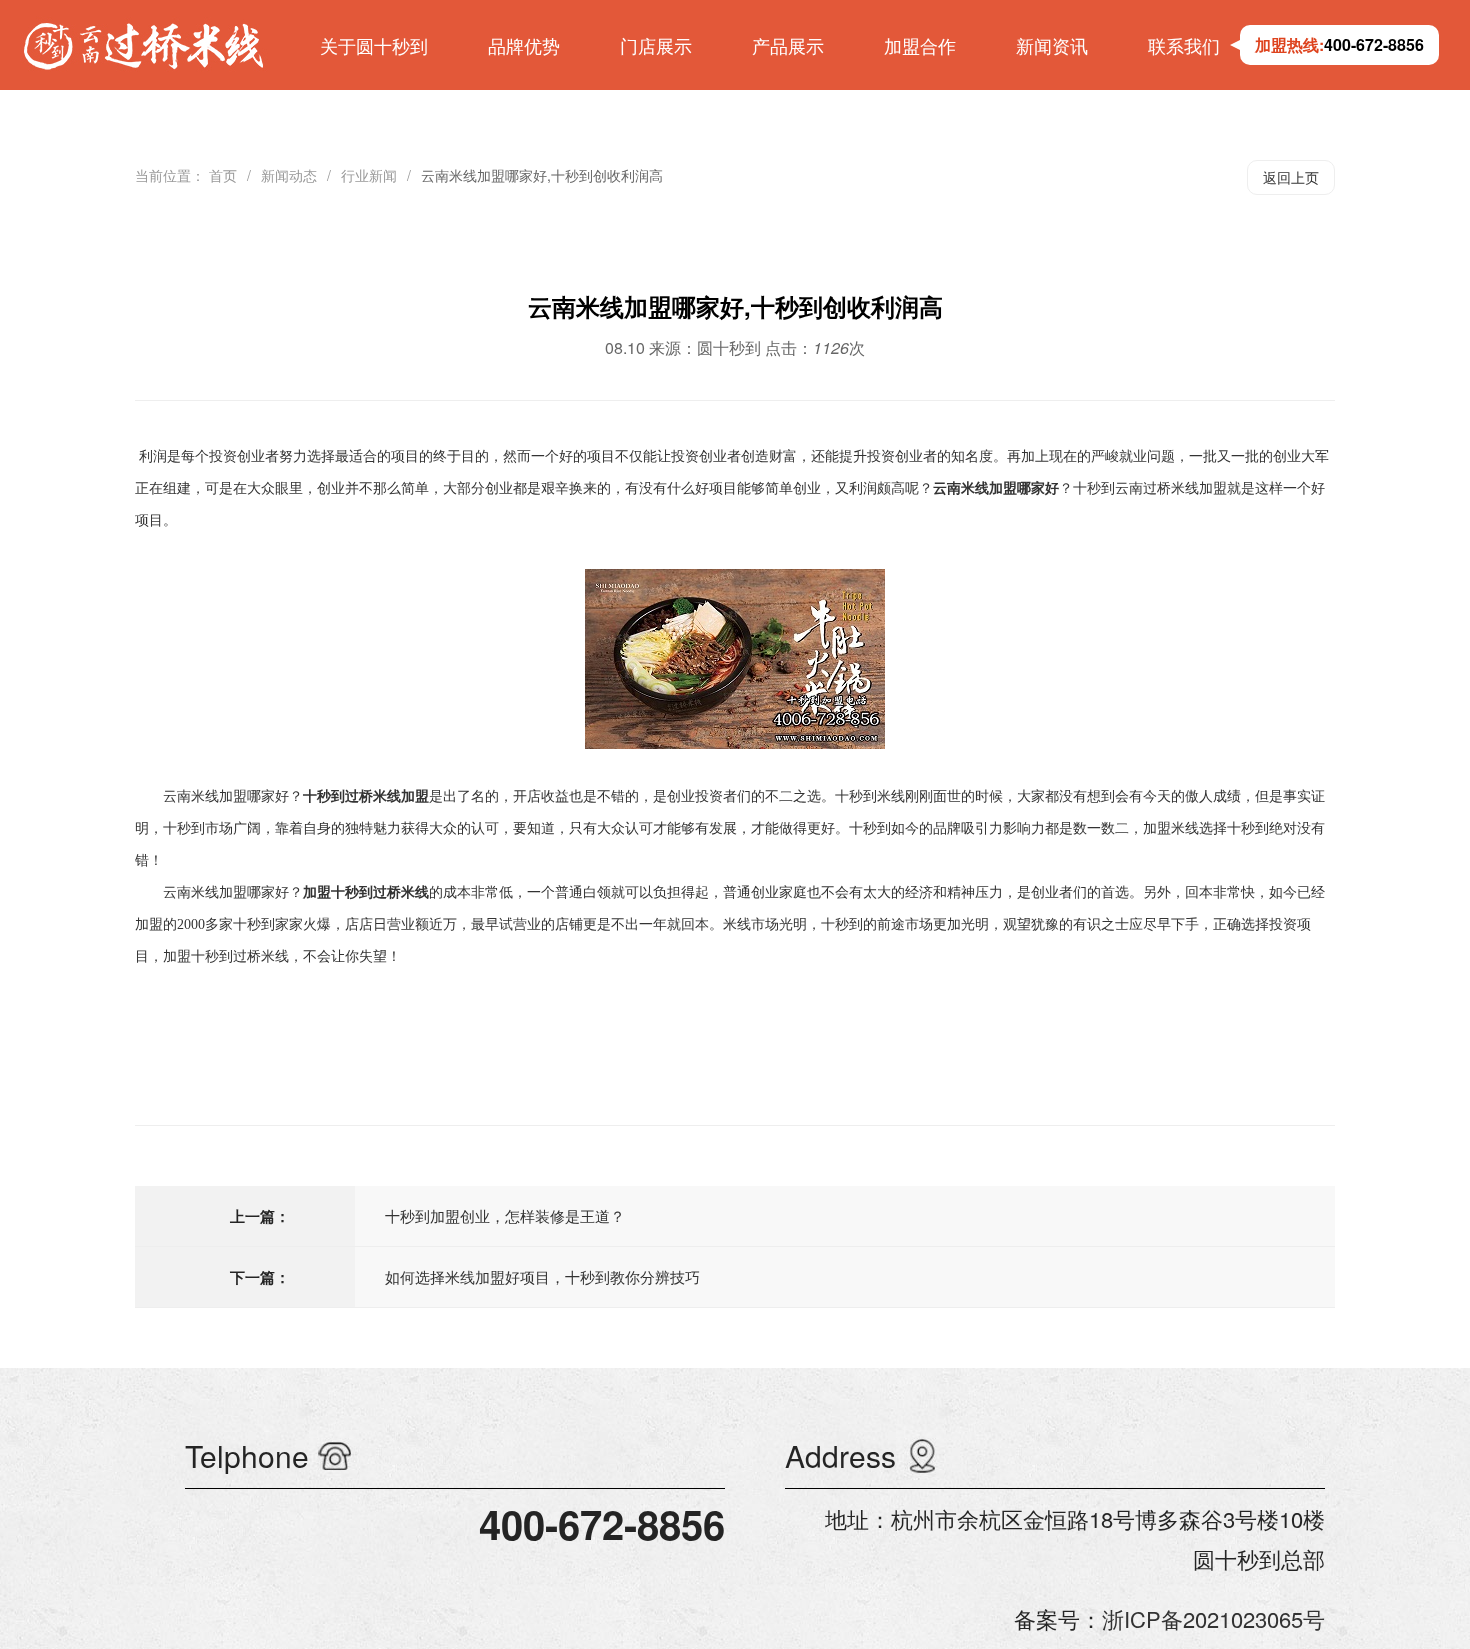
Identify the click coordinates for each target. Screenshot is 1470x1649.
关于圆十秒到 (374, 45)
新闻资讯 (1052, 45)
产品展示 (788, 45)
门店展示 (656, 45)
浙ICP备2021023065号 (1213, 1618)
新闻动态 (289, 175)
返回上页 (1291, 177)
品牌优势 (524, 45)
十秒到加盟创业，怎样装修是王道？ (505, 1215)
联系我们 (1184, 45)
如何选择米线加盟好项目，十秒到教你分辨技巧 (542, 1276)
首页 (223, 175)
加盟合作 (920, 45)
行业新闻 (369, 175)
